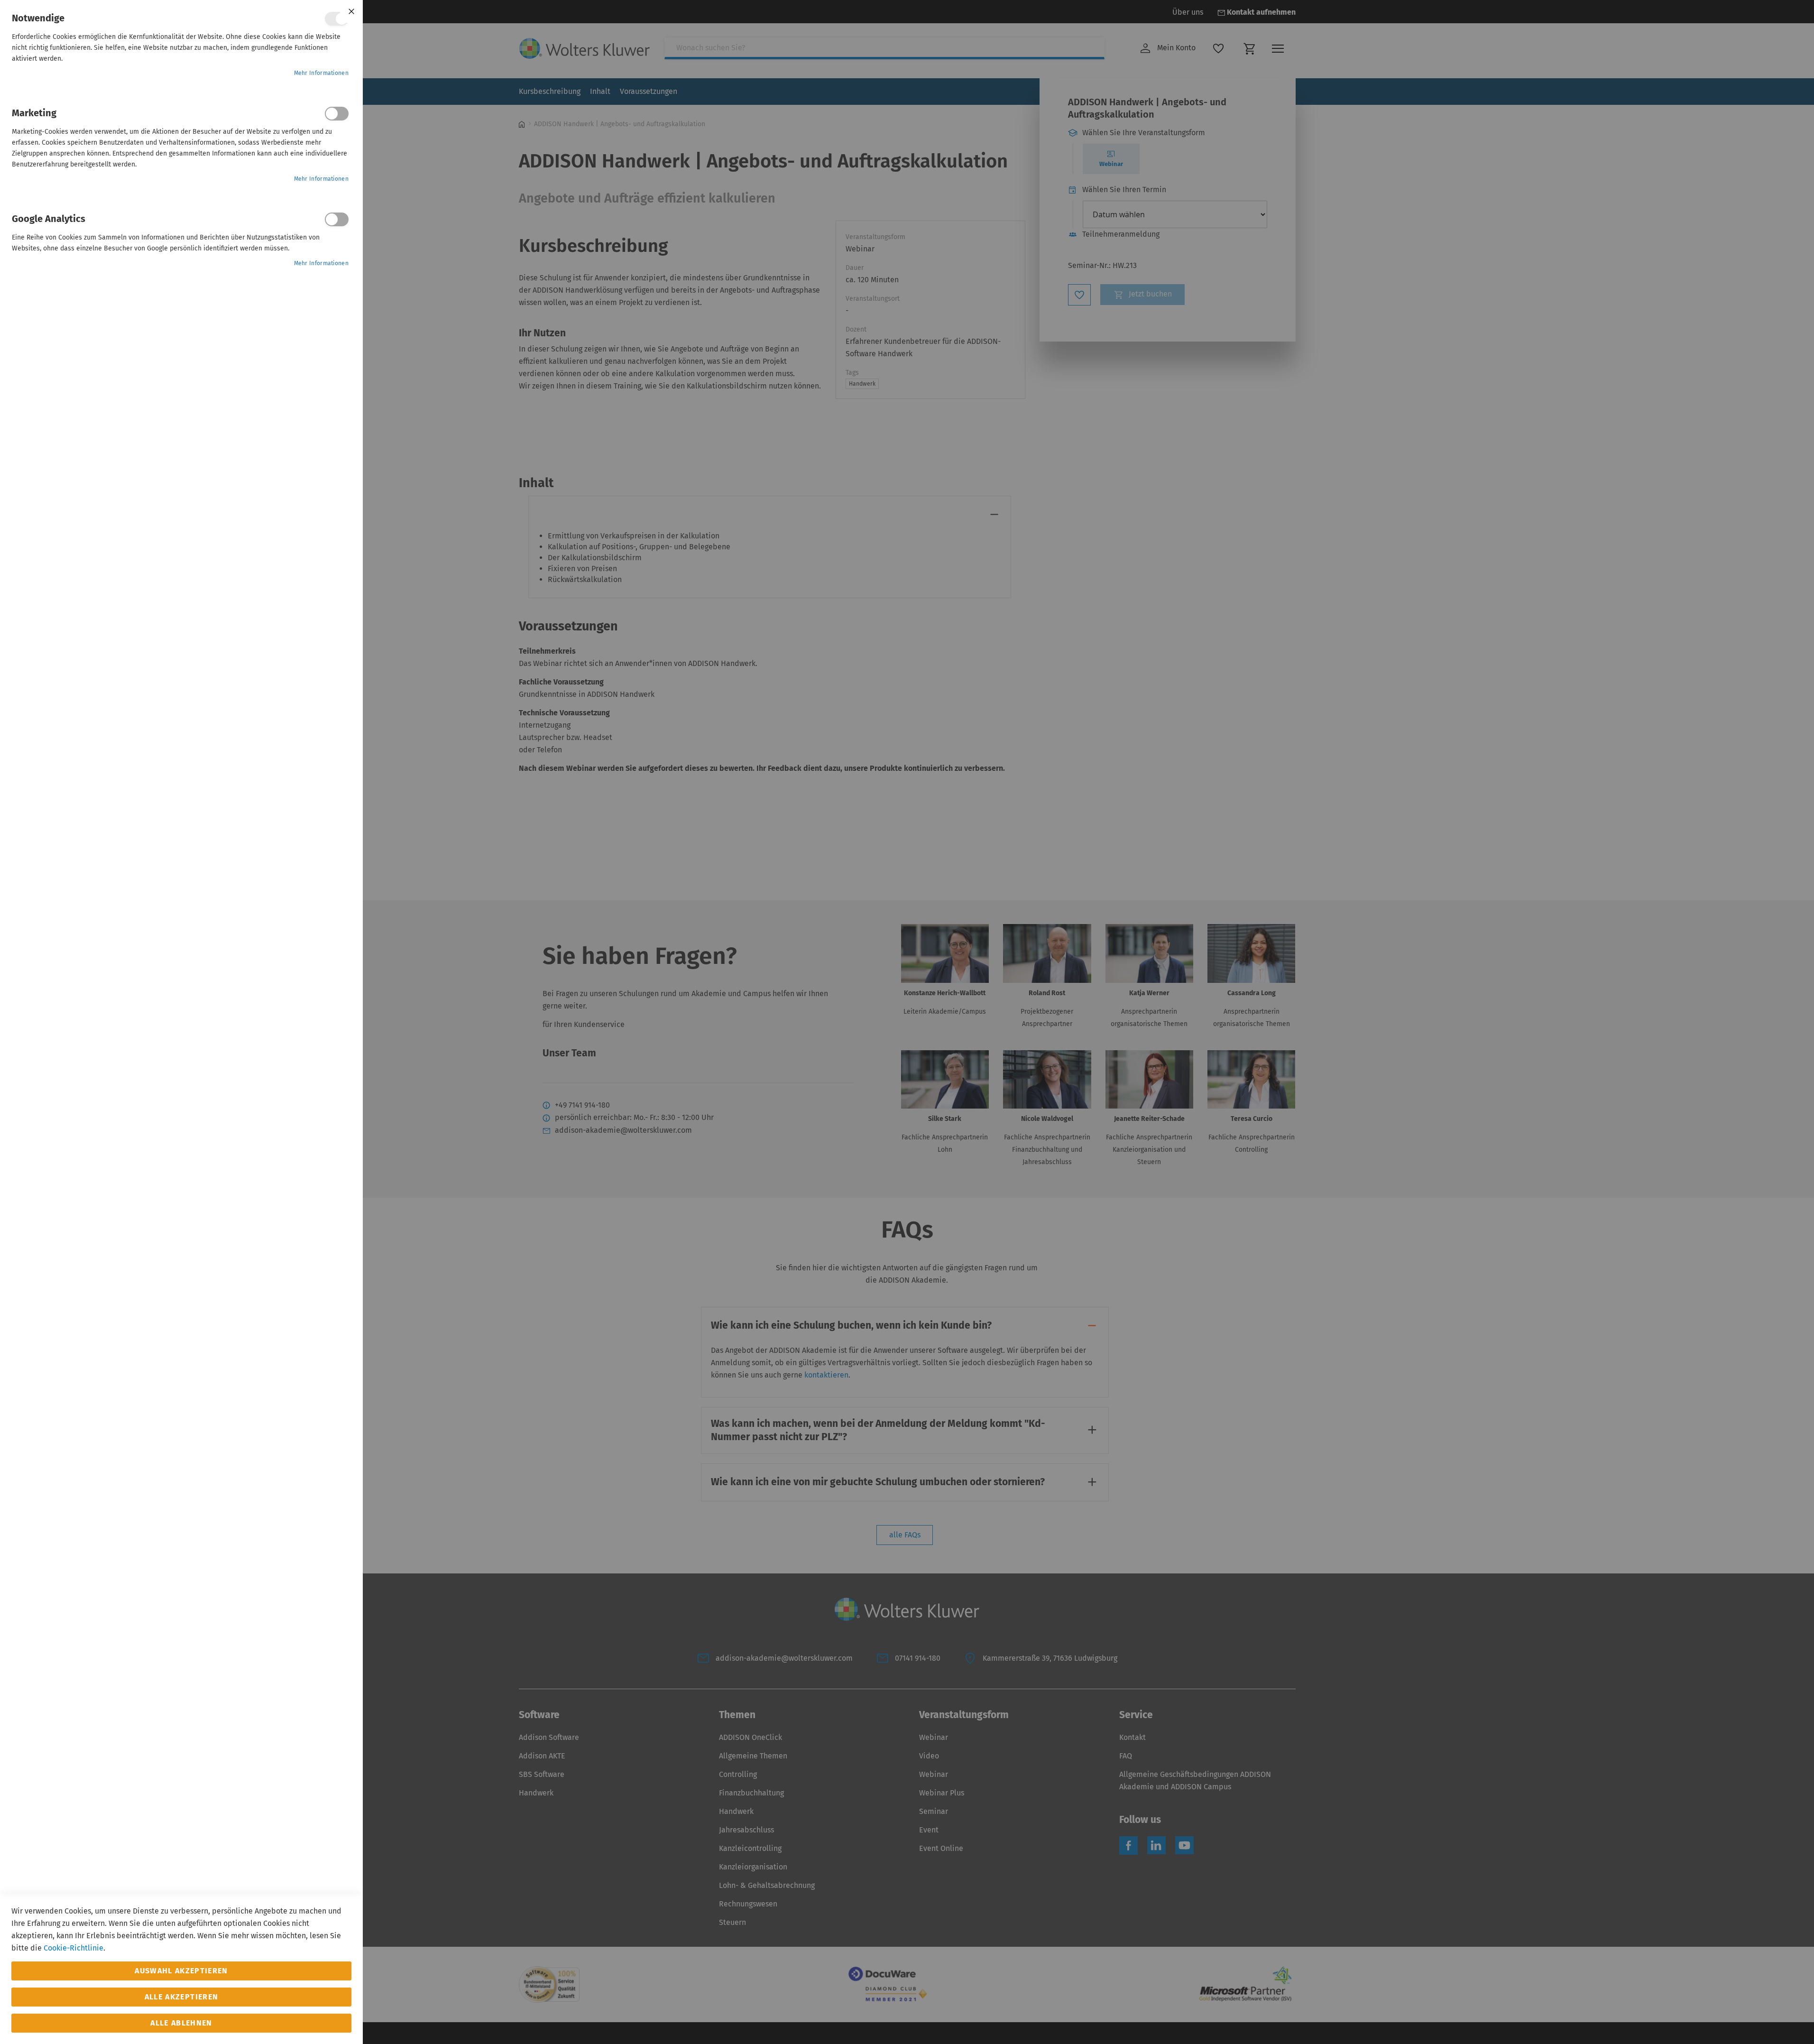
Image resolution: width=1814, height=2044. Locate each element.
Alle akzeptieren (182, 1997)
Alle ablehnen (181, 2023)
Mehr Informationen (321, 73)
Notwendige (337, 19)
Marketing (337, 114)
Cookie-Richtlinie (74, 1948)
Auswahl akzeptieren (181, 1971)
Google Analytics (337, 219)
